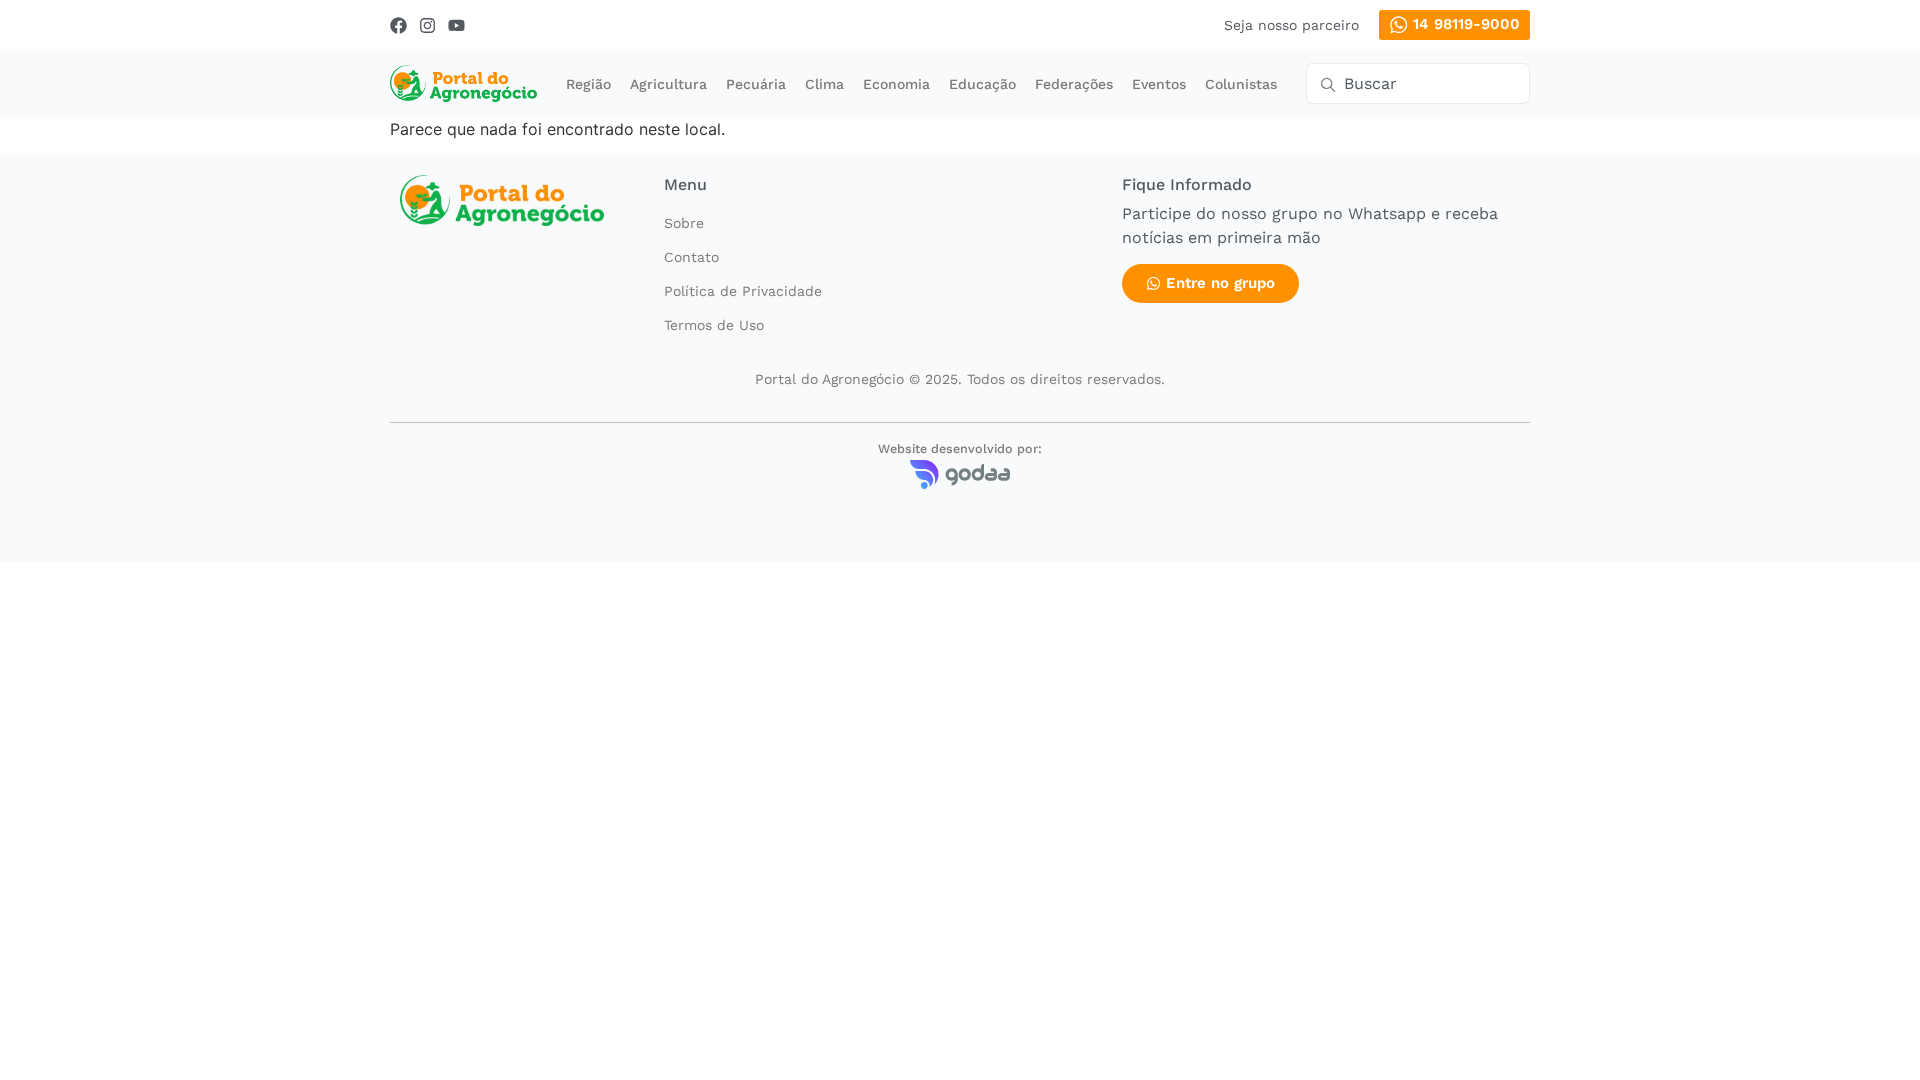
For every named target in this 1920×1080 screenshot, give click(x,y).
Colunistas (1241, 84)
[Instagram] (427, 25)
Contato (691, 257)
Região (588, 84)
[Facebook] (398, 25)
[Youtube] (456, 25)
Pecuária (756, 84)
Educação (982, 84)
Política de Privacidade (743, 291)
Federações (1074, 84)
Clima (824, 84)
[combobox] (1418, 83)
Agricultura (668, 84)
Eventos (1159, 84)
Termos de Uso (714, 325)
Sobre (684, 223)
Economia (896, 84)
